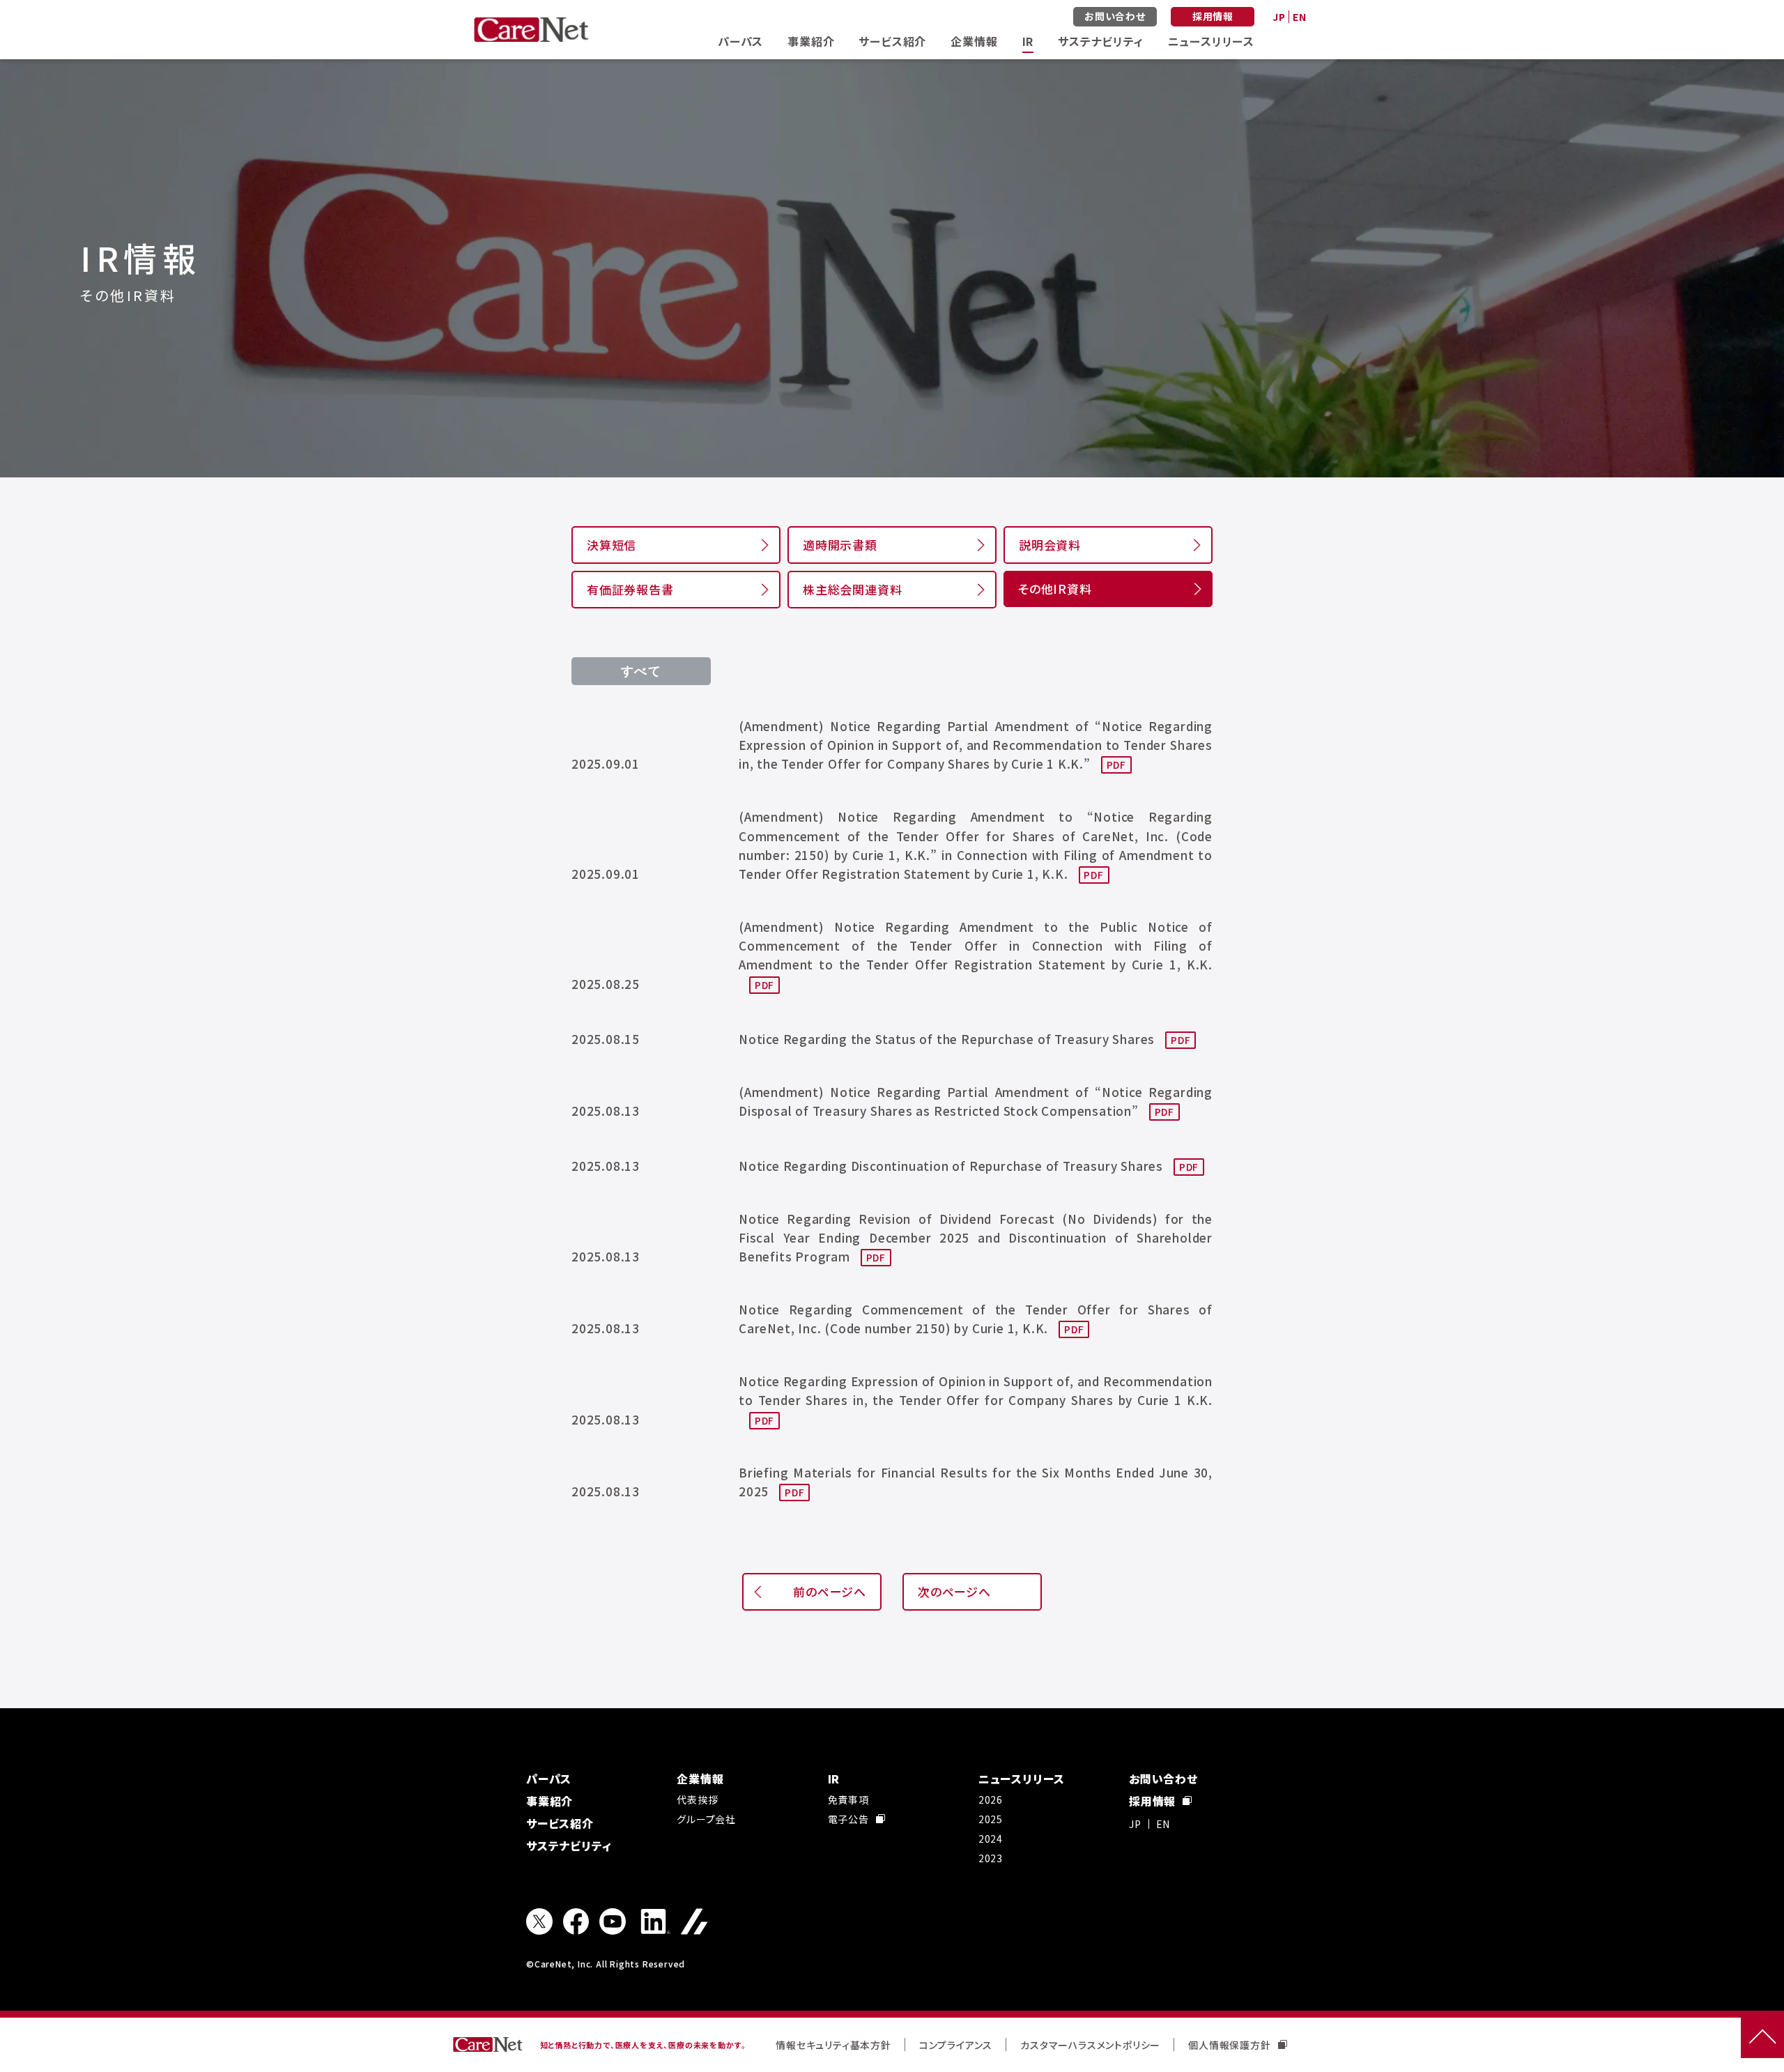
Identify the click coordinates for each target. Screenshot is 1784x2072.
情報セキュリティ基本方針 (833, 2045)
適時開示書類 (840, 545)
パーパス (740, 41)
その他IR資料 (1055, 589)
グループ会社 (706, 1819)
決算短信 (612, 545)
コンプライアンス (956, 2045)
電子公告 (848, 1819)
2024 (991, 1839)
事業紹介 (811, 41)
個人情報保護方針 (1229, 2045)
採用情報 (1213, 16)
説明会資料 (1050, 545)
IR (1028, 41)
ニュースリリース (1211, 41)
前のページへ (830, 1591)
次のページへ (954, 1591)
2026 (991, 1799)
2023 (991, 1858)
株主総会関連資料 (852, 589)
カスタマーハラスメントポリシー (1090, 2045)
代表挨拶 (697, 1799)
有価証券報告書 (630, 589)
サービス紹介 (892, 41)
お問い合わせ (1115, 16)
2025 (991, 1819)
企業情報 (974, 41)
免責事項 (848, 1799)
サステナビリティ (1100, 41)
